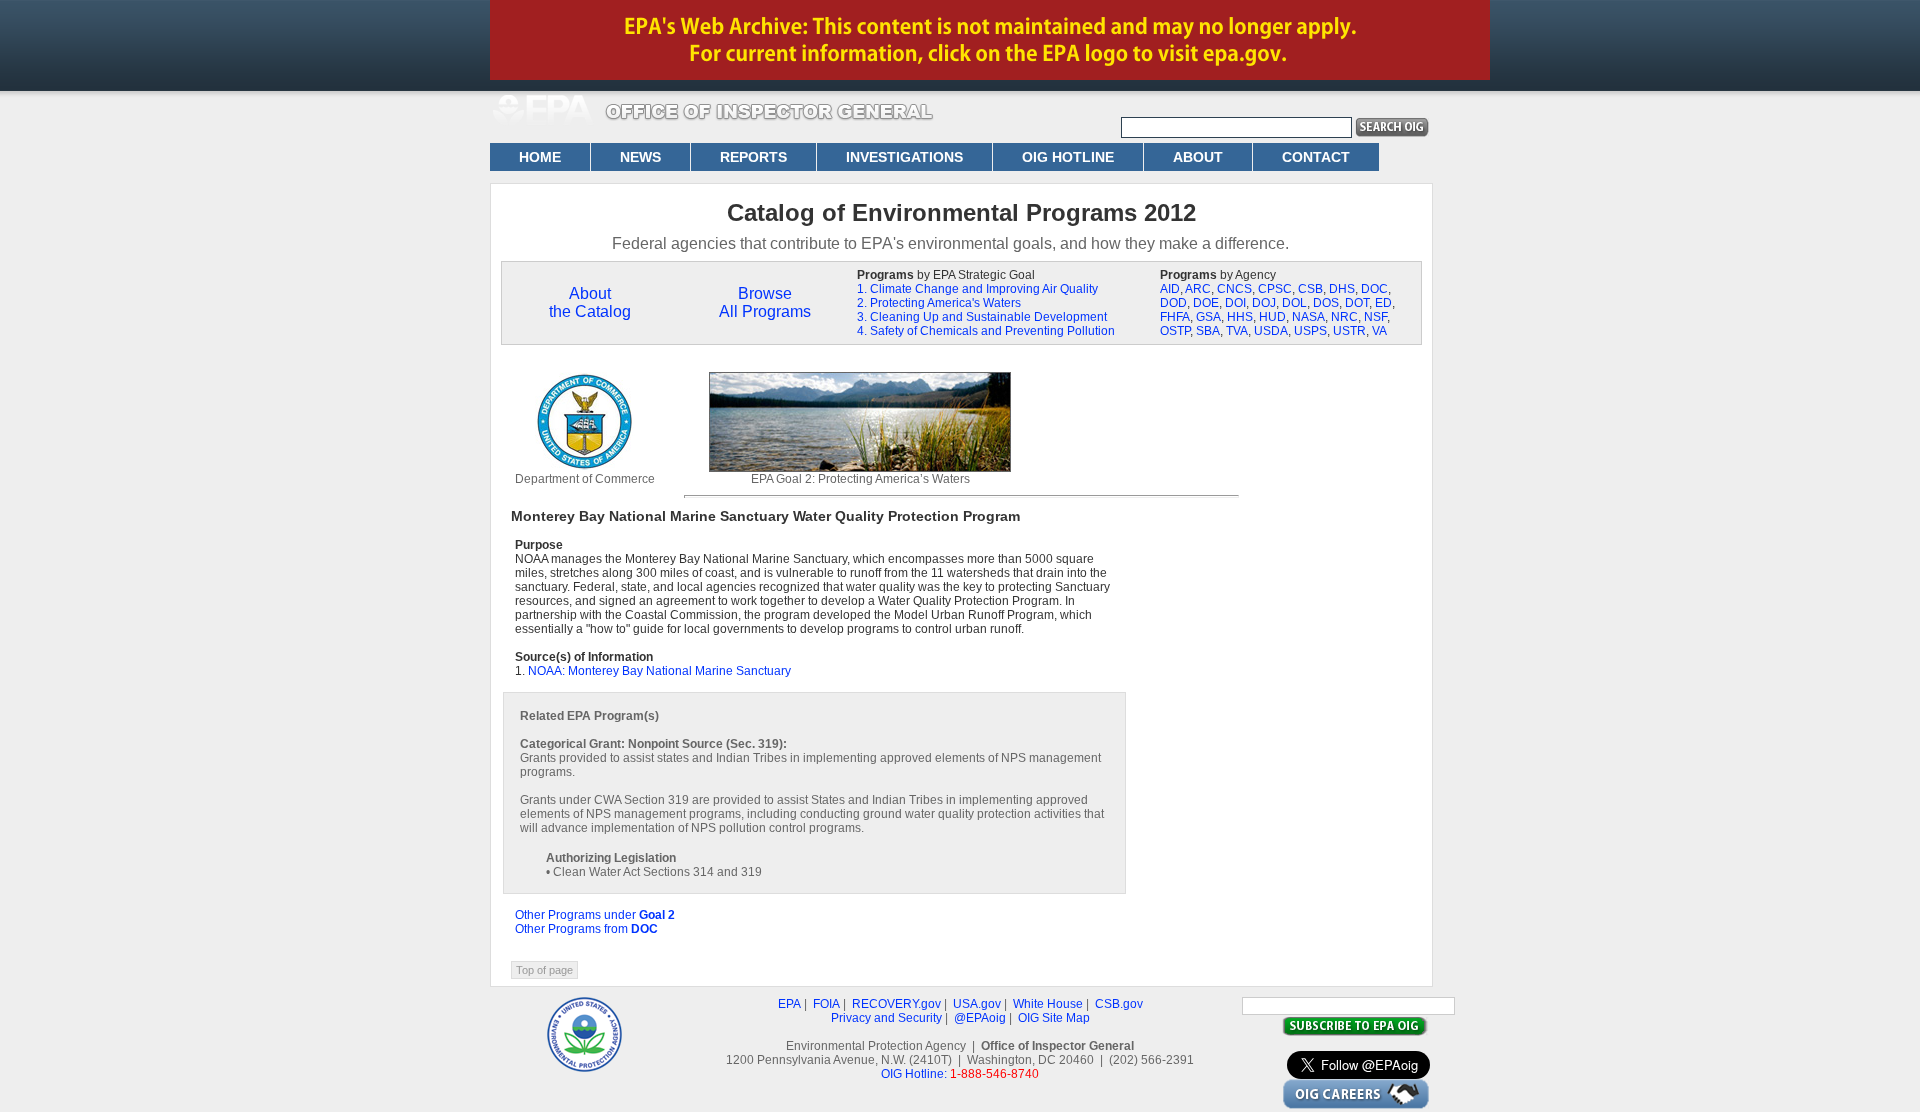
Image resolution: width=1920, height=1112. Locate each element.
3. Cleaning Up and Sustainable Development (982, 317)
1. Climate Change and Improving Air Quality (977, 289)
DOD (1173, 303)
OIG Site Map (1054, 1018)
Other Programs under (595, 915)
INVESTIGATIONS (904, 157)
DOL (1294, 303)
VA (1379, 331)
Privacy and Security (886, 1018)
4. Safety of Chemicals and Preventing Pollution (986, 331)
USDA (1271, 331)
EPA (789, 1004)
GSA (1208, 317)
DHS (1342, 289)
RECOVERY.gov (896, 1004)
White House (1048, 1004)
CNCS (1234, 289)
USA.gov (977, 1004)
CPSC (1275, 289)
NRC (1344, 317)
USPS (1310, 331)
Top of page (544, 970)
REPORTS (753, 157)
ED (1383, 303)
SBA (1208, 331)
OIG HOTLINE (1068, 157)
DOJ (1264, 303)
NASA (1308, 317)
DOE (1206, 303)
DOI (1235, 303)
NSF (1375, 317)
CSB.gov (1119, 1004)
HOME (540, 157)
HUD (1272, 317)
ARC (1198, 289)
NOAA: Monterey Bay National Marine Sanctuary (659, 671)
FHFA (1175, 317)
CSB (1310, 289)
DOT (1357, 303)
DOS (1326, 303)
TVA (1237, 331)
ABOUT (1198, 157)
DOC (1374, 289)
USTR (1349, 331)
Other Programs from (586, 929)
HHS (1240, 317)
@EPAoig (980, 1018)
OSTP (1175, 331)
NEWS (640, 157)
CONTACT (1316, 157)
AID (1170, 289)
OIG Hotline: (914, 1074)
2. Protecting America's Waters (939, 303)
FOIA (826, 1004)
